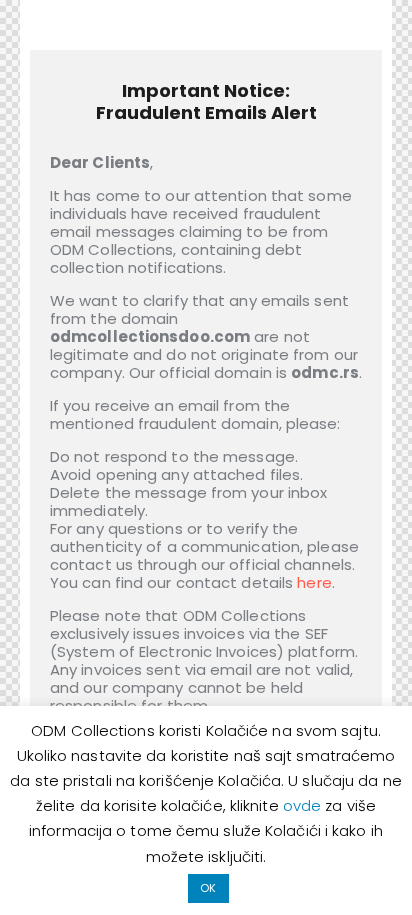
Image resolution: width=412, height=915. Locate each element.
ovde (304, 805)
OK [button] (208, 888)
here (314, 582)
